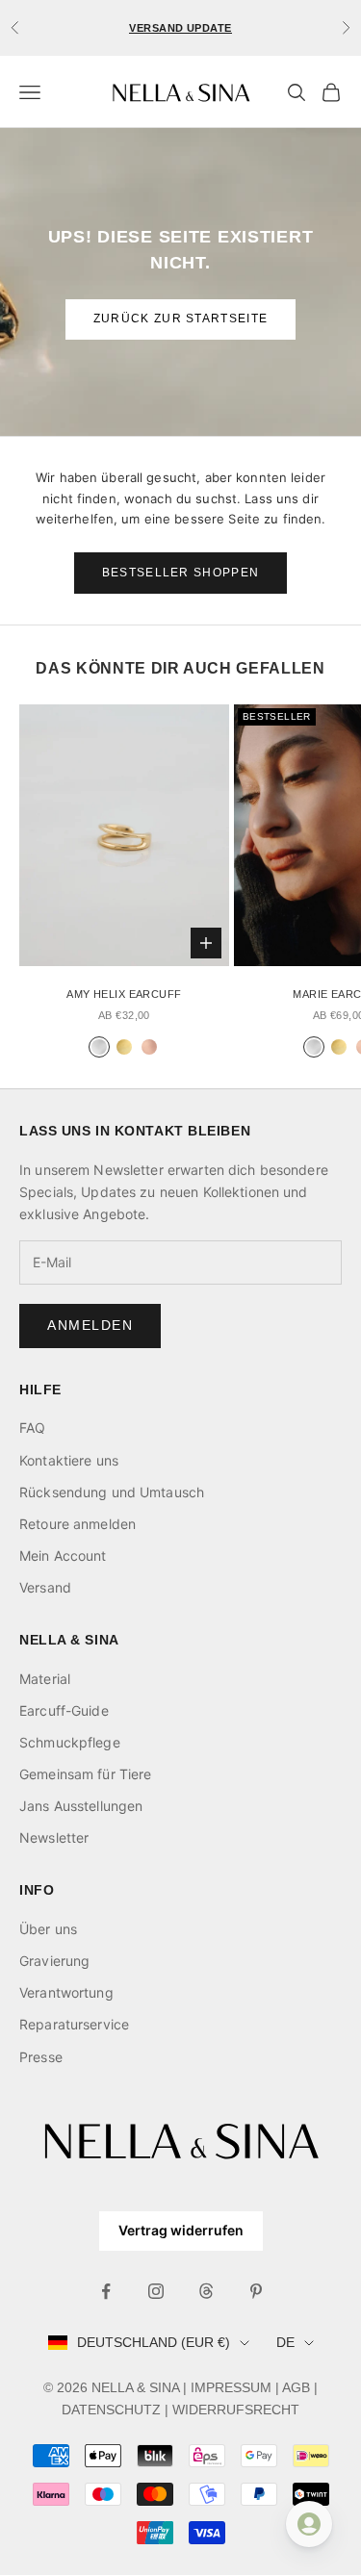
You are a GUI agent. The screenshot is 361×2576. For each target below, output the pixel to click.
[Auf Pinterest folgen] (256, 2291)
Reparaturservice (74, 2024)
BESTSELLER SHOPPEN (181, 573)
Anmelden (90, 1325)
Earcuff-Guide (64, 1710)
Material (45, 1679)
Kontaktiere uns (69, 1460)
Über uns (48, 1929)
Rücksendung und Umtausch (112, 1492)
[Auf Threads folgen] (206, 2291)
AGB (296, 2387)
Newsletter (54, 1837)
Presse (41, 2057)
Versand (45, 1587)
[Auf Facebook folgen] (106, 2291)
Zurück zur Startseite (181, 319)
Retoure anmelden (77, 1524)
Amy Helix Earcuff (124, 994)
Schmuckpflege (70, 1742)
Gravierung (54, 1961)
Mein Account (63, 1556)
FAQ (32, 1428)
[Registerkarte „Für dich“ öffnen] (309, 2524)
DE (285, 2342)
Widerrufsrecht (236, 2410)
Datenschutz (111, 2410)
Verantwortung (66, 1992)
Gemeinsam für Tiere (85, 1774)
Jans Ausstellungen (81, 1806)
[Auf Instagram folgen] (156, 2291)
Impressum (231, 2387)
